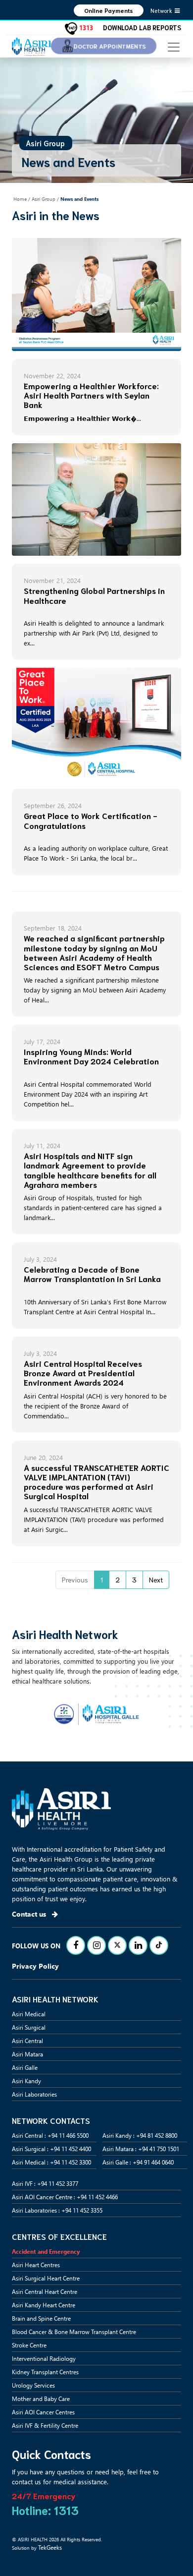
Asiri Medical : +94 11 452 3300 (51, 2162)
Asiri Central (27, 2041)
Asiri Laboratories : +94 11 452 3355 (57, 2210)
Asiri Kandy (26, 2081)
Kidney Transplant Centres (45, 2372)
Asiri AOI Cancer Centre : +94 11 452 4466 (65, 2197)
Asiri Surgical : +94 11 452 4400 (51, 2149)
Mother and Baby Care (41, 2399)
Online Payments (109, 10)
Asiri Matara (27, 2054)
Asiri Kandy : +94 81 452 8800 (140, 2135)
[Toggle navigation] (174, 46)
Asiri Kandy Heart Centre (44, 2305)
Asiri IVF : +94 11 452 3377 (45, 2183)
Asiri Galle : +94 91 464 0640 (138, 2162)
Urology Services (33, 2385)
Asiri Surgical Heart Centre (46, 2278)
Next (156, 1580)
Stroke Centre (29, 2345)
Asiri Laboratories (34, 2094)
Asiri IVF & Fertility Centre (45, 2425)
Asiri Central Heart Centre (45, 2291)
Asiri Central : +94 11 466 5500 (50, 2135)
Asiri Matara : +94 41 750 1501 (141, 2149)
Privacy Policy (35, 1966)
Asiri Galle (25, 2067)
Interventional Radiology (44, 2358)
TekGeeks (50, 2547)
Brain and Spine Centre (41, 2318)
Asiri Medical (29, 2014)
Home (20, 199)
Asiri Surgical (29, 2027)
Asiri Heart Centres (36, 2265)
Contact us (30, 1914)
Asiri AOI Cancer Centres (43, 2412)
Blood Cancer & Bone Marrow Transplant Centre (74, 2332)
